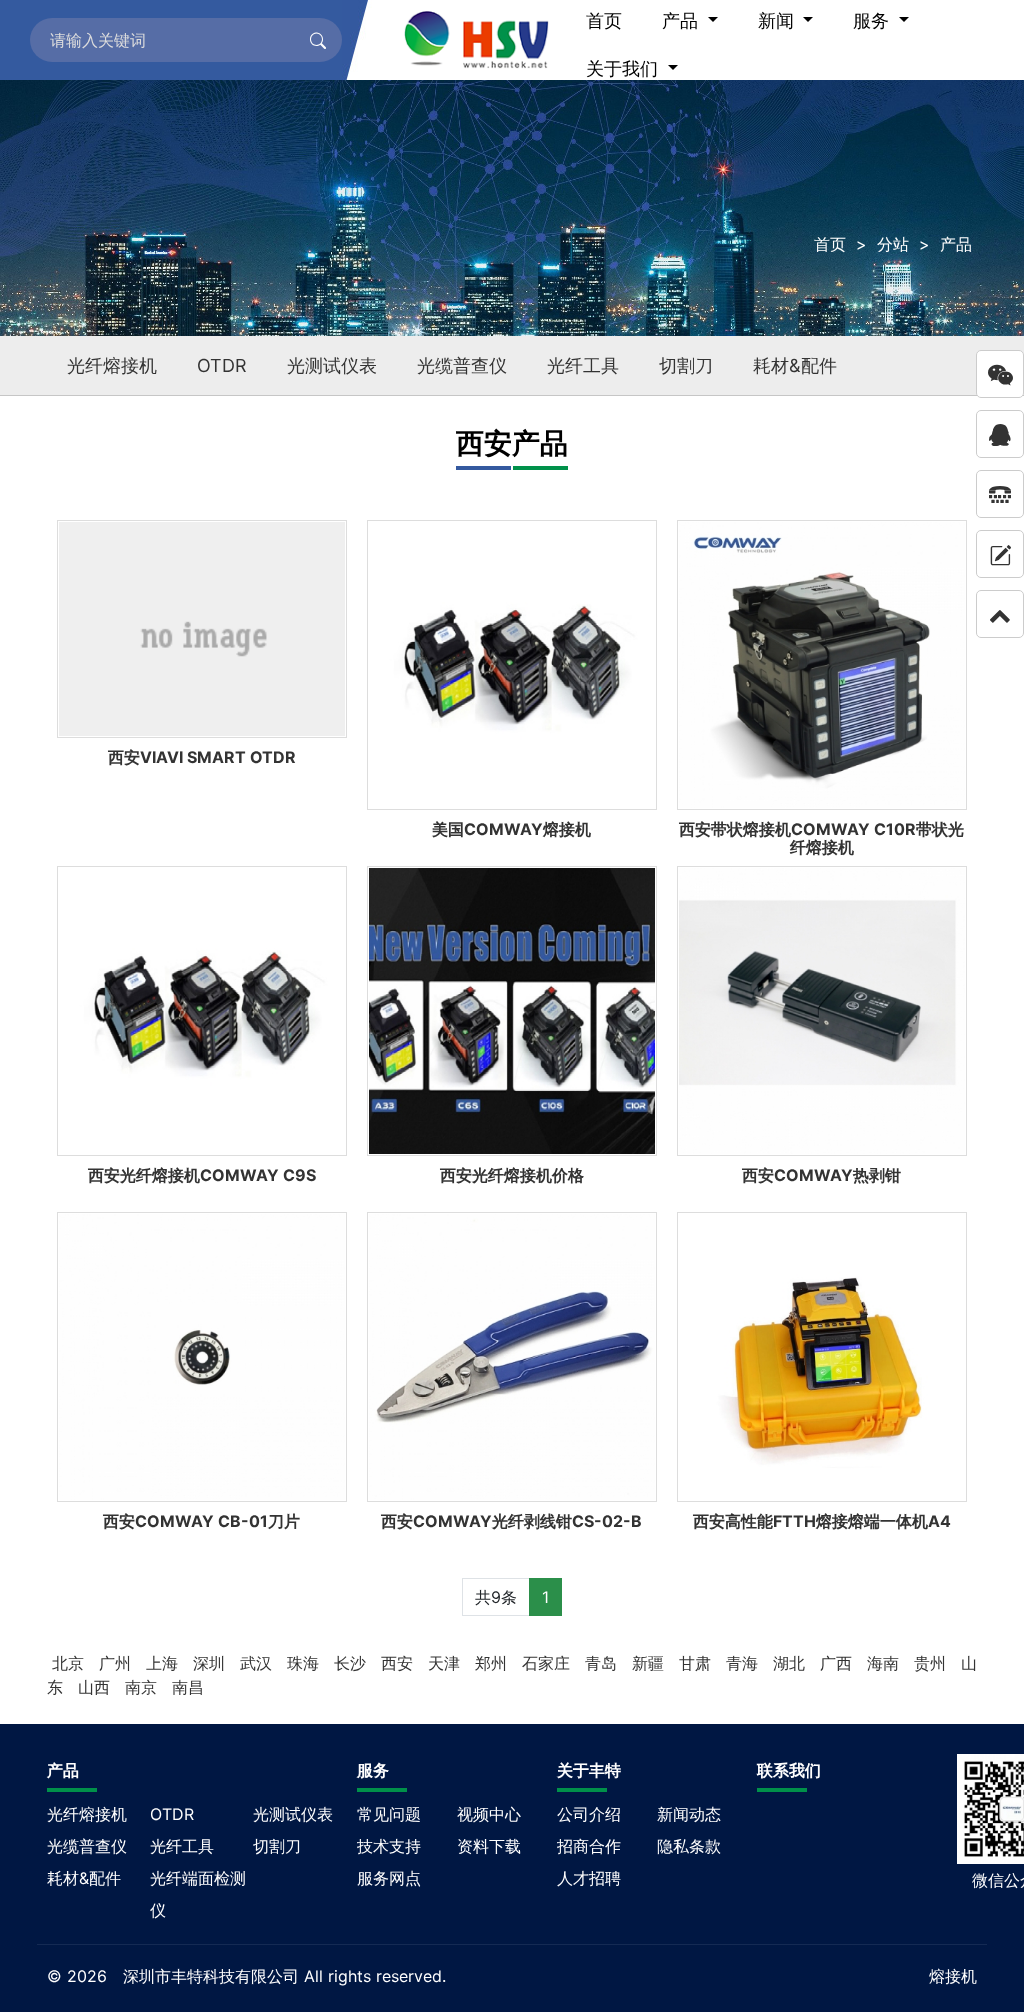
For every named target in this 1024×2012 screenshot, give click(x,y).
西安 (399, 1663)
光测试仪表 (332, 365)
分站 (893, 244)
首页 (830, 244)
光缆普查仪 (462, 365)
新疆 (650, 1663)
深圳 (211, 1663)
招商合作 (589, 1846)
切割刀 (686, 365)
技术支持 (389, 1846)
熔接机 (953, 1976)
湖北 (791, 1663)
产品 (956, 244)
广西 (838, 1663)
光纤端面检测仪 (198, 1894)
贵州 (932, 1663)
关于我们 (624, 68)
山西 (96, 1687)
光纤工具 (583, 365)
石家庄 (548, 1663)
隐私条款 (689, 1846)
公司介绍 (589, 1814)
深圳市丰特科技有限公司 (211, 1976)
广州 (117, 1663)
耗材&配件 (795, 365)
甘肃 (697, 1663)
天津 (446, 1663)
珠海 (305, 1663)
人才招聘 (589, 1878)
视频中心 (489, 1814)
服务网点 (389, 1878)
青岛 (603, 1663)
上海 (164, 1663)
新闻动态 (689, 1814)
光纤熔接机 (112, 365)
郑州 (493, 1663)
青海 (744, 1663)
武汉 (258, 1663)
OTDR (222, 365)
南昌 (188, 1687)
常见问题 (389, 1814)
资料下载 (489, 1846)
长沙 (352, 1663)
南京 (143, 1687)
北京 (70, 1663)
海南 (885, 1663)
